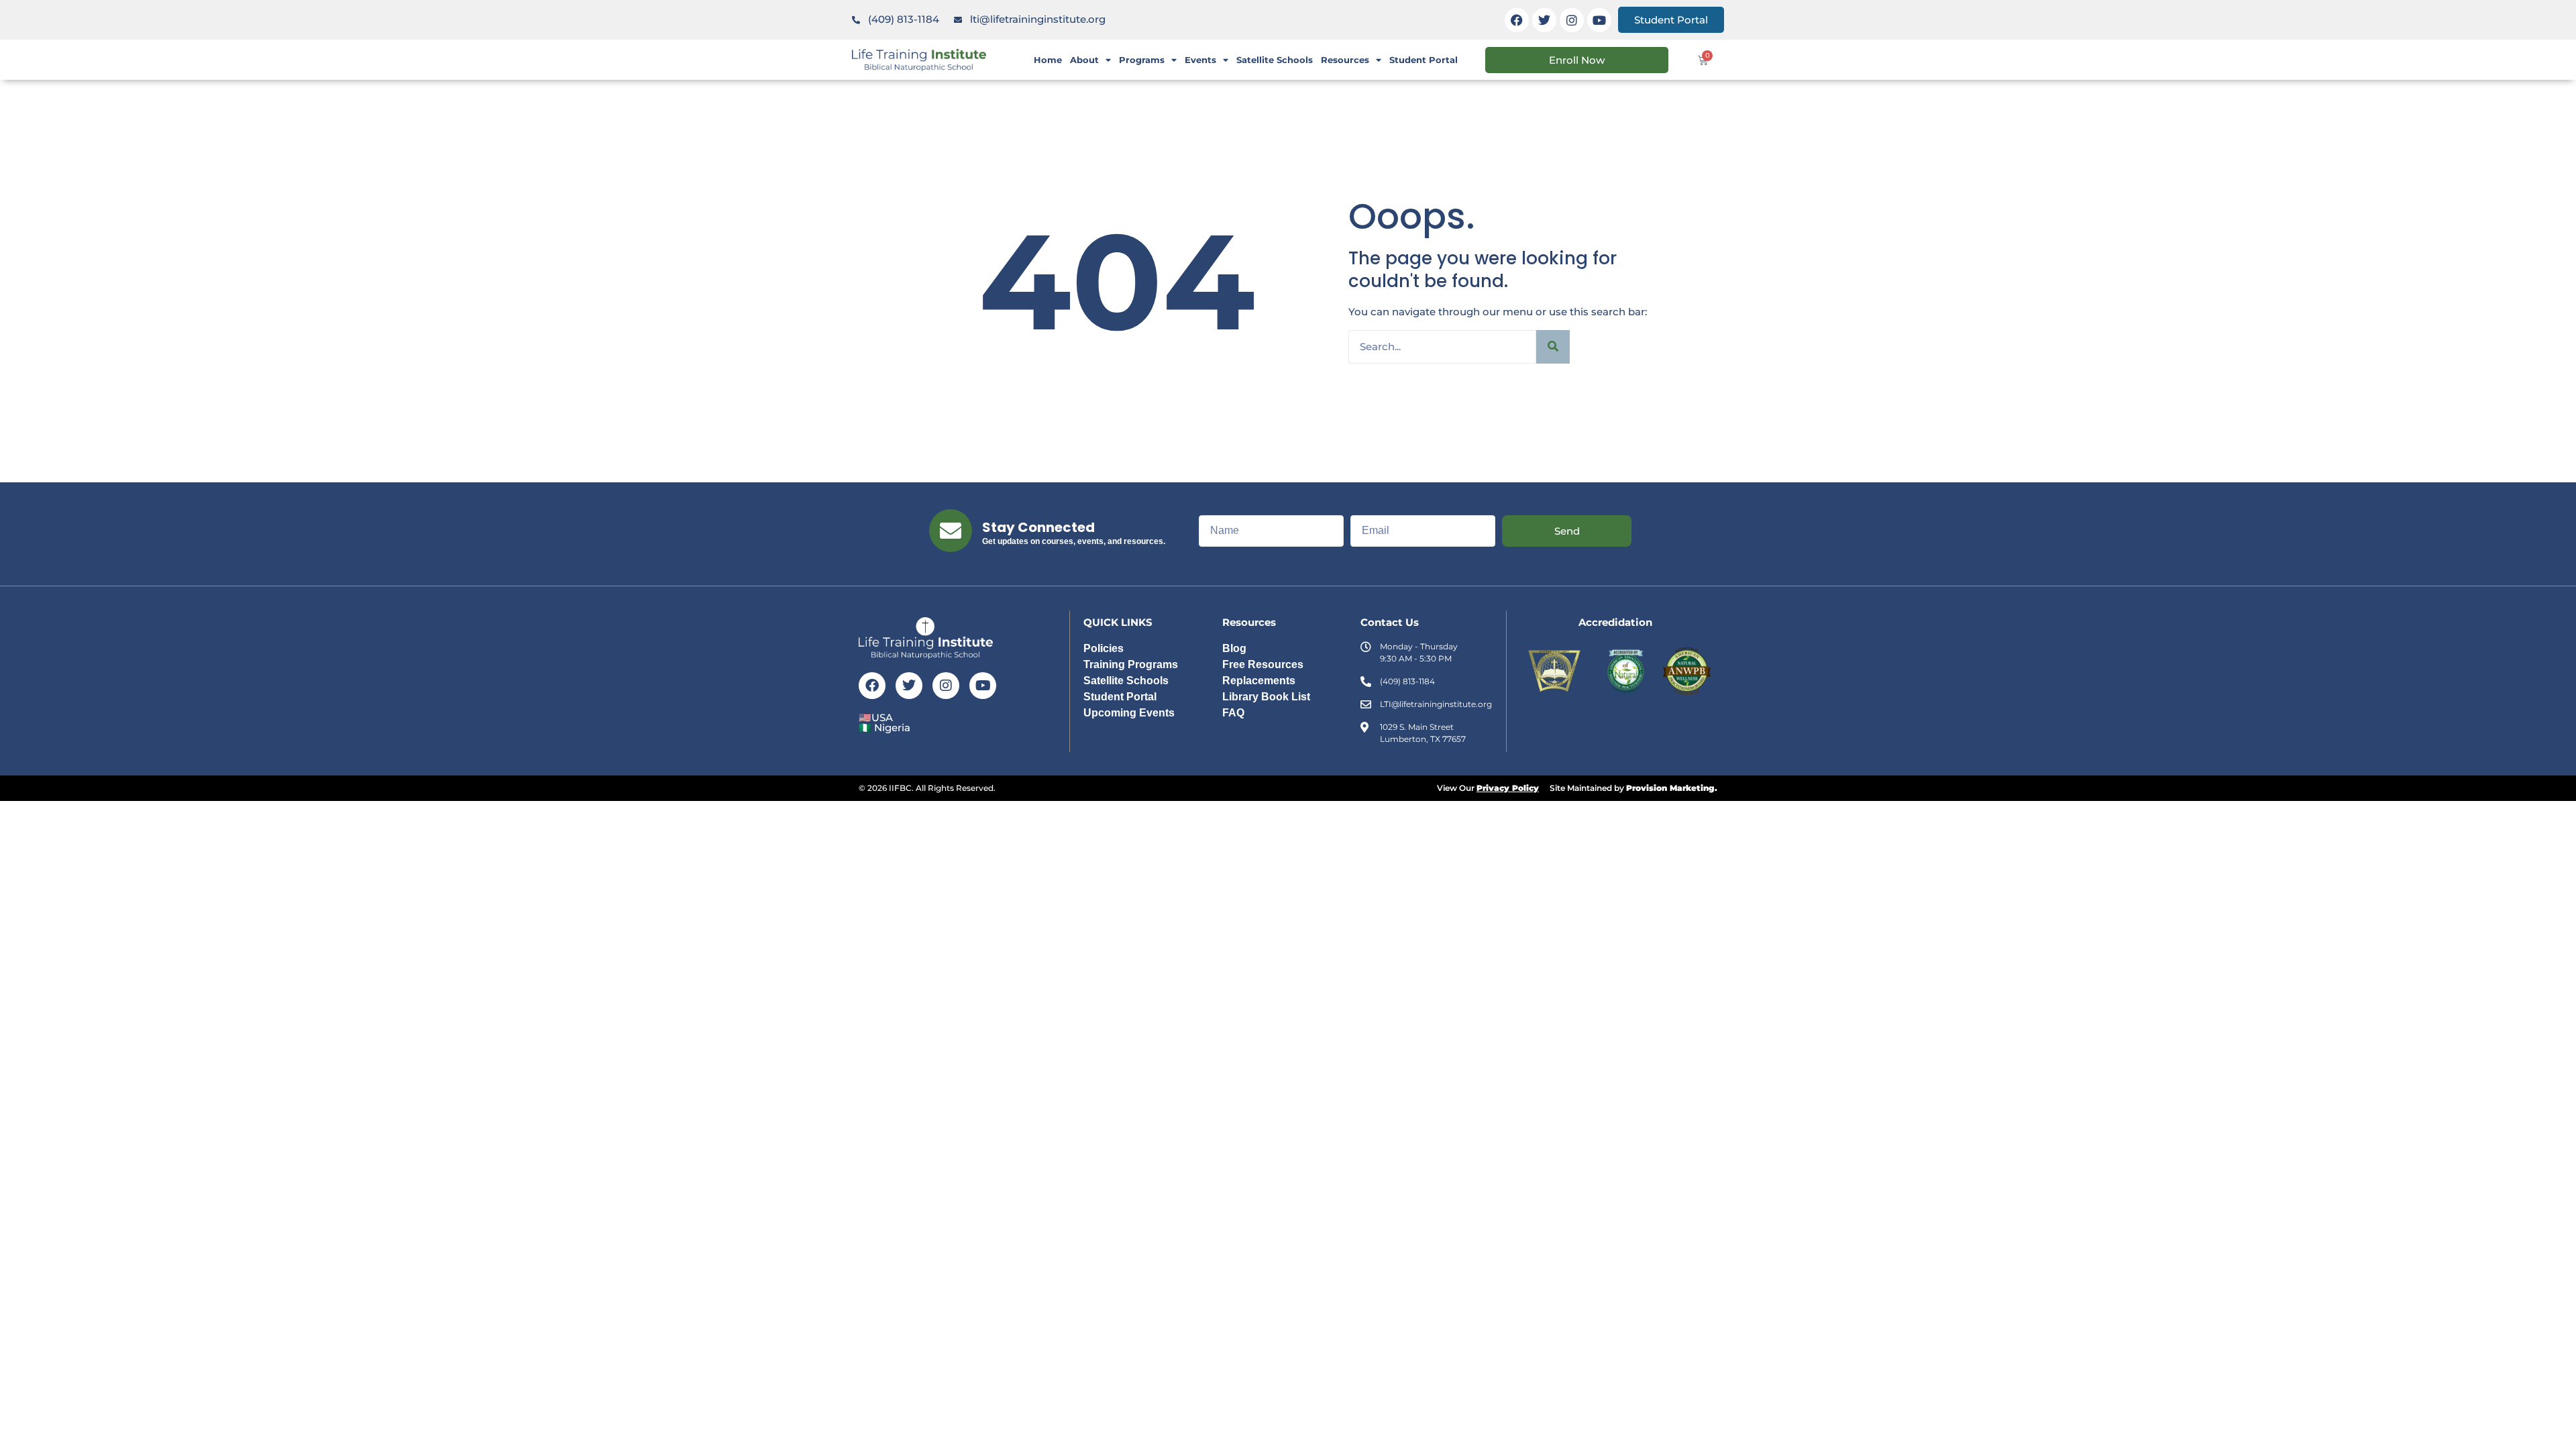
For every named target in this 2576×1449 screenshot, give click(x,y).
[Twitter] (1544, 20)
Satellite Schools (1275, 60)
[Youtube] (1599, 20)
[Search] (1553, 347)
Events (1200, 60)
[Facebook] (1517, 20)
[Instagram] (1572, 20)
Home (1048, 60)
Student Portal (1424, 60)
